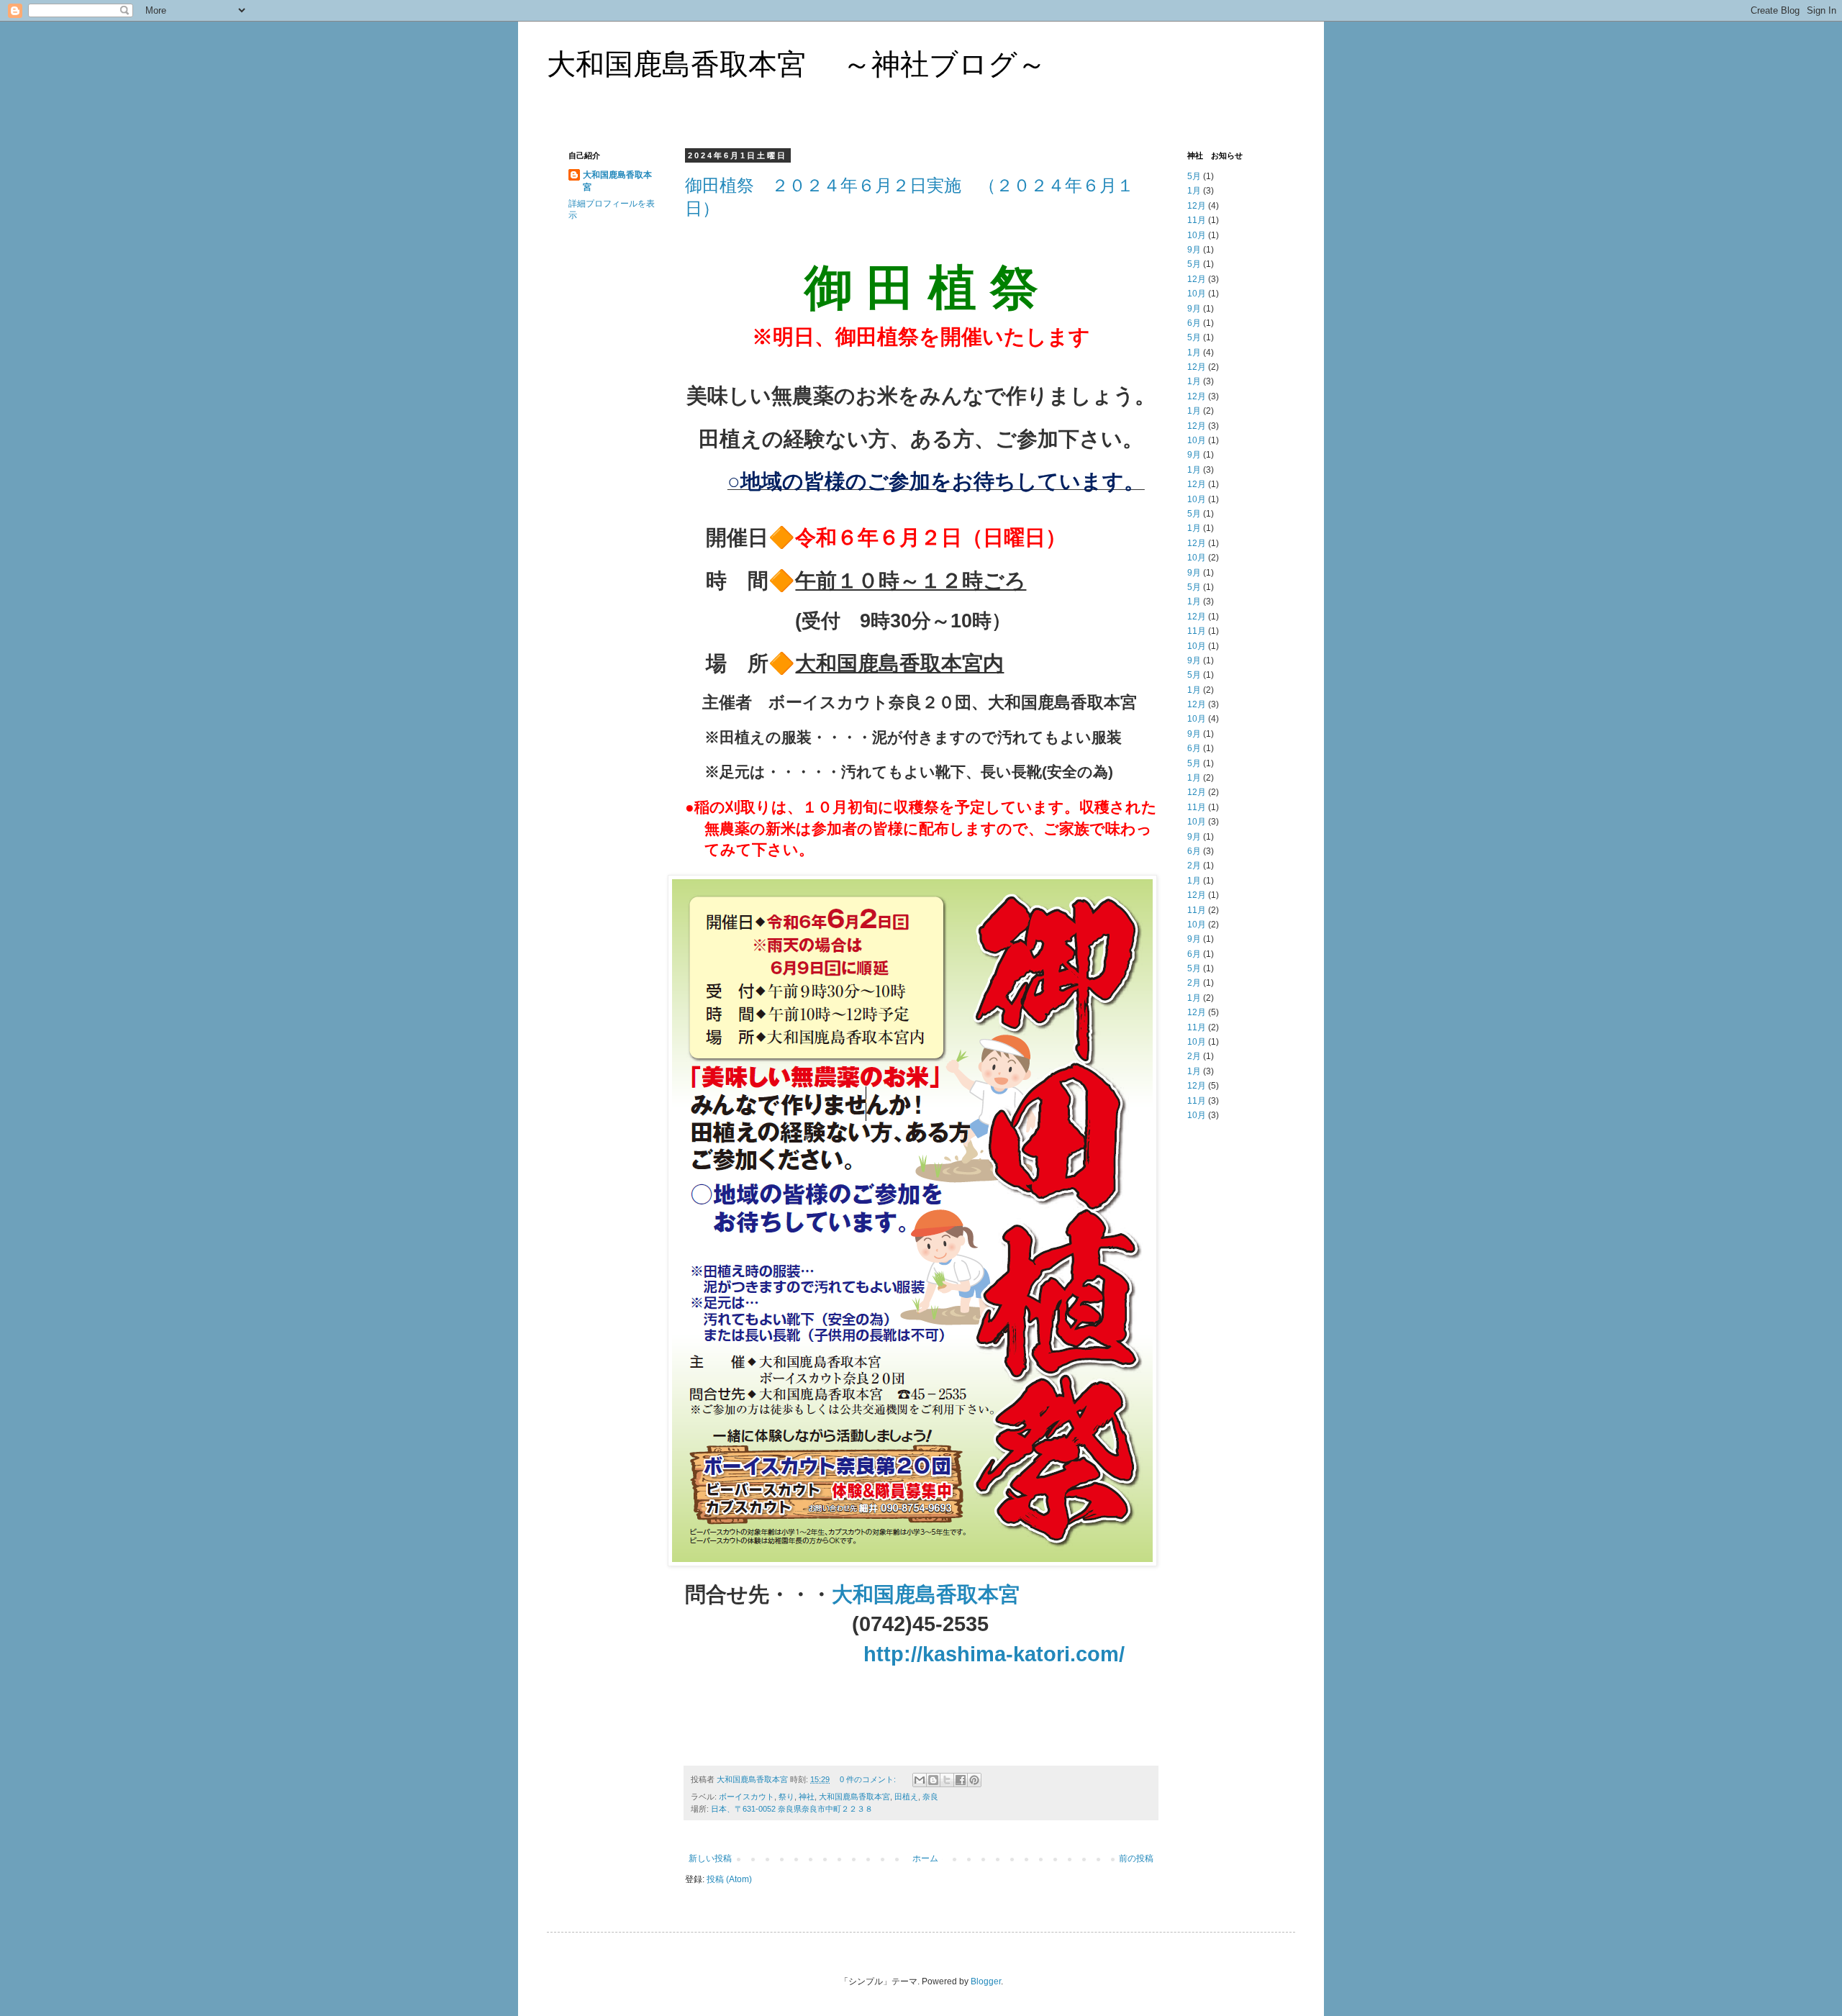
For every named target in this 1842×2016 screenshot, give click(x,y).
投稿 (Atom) (729, 1879)
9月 (1194, 250)
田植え (906, 1797)
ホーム (925, 1858)
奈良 (930, 1797)
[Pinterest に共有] (974, 1780)
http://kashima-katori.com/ (994, 1654)
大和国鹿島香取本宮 (926, 1594)
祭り (786, 1797)
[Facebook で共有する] (961, 1780)
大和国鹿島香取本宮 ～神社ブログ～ (797, 64)
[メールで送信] (920, 1780)
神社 (807, 1797)
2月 (1194, 866)
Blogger (986, 1981)
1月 (1194, 191)
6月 (1194, 323)
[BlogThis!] (933, 1780)
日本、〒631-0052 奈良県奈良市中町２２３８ (792, 1809)
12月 (1197, 206)
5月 (1194, 176)
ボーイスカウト (747, 1797)
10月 (1197, 235)
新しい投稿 (710, 1858)
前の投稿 (1136, 1858)
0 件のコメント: (869, 1779)
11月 (1197, 220)
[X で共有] (947, 1780)
